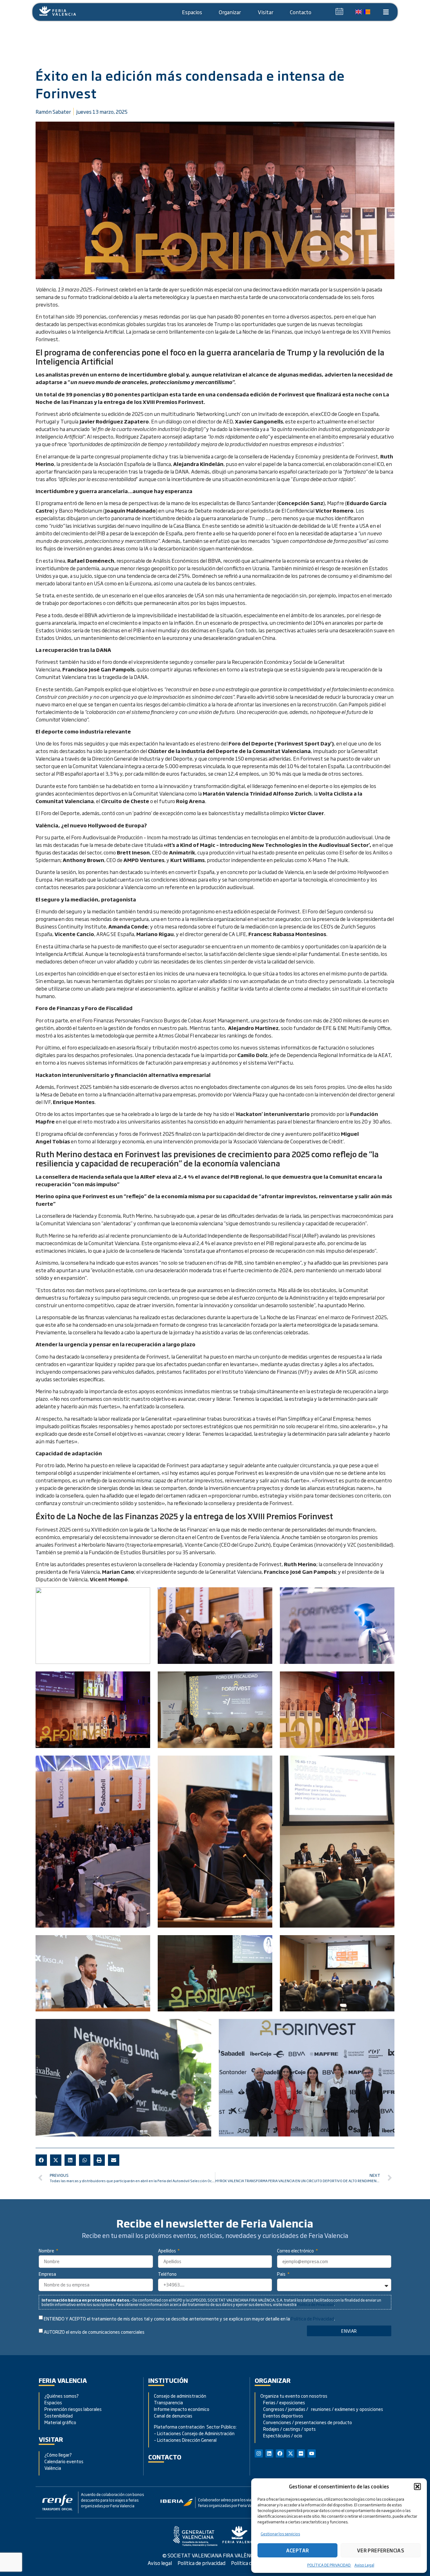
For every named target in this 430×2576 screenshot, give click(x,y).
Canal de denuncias (173, 2415)
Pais (282, 2274)
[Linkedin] (269, 2453)
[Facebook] (280, 2453)
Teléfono (167, 2274)
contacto (165, 2457)
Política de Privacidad (316, 2304)
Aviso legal (160, 2563)
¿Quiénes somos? (62, 2396)
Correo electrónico (296, 2251)
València (53, 2468)
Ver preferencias (381, 2550)
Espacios (192, 12)
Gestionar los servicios (280, 2534)
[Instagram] (259, 2453)
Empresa (47, 2274)
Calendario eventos (64, 2461)
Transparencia (168, 2402)
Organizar (230, 12)
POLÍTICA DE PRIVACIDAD (329, 2565)
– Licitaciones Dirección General (185, 2440)
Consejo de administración (180, 2396)
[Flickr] (301, 2453)
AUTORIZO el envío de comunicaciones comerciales (94, 2332)
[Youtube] (312, 2453)
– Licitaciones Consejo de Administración (194, 2433)
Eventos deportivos (283, 2415)
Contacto (301, 12)
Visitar (266, 12)
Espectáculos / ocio (281, 2435)
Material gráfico (60, 2422)
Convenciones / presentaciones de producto (306, 2422)
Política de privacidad (201, 2563)
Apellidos (167, 2251)
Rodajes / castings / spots (288, 2429)
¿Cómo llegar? (59, 2455)
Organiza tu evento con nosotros (294, 2396)
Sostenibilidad (59, 2415)
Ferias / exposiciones (283, 2402)
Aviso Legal (364, 2565)
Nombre (47, 2251)
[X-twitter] (291, 2453)
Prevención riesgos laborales (73, 2409)
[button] (417, 2487)
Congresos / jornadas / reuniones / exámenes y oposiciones (322, 2409)
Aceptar (298, 2550)
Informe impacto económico (182, 2409)
